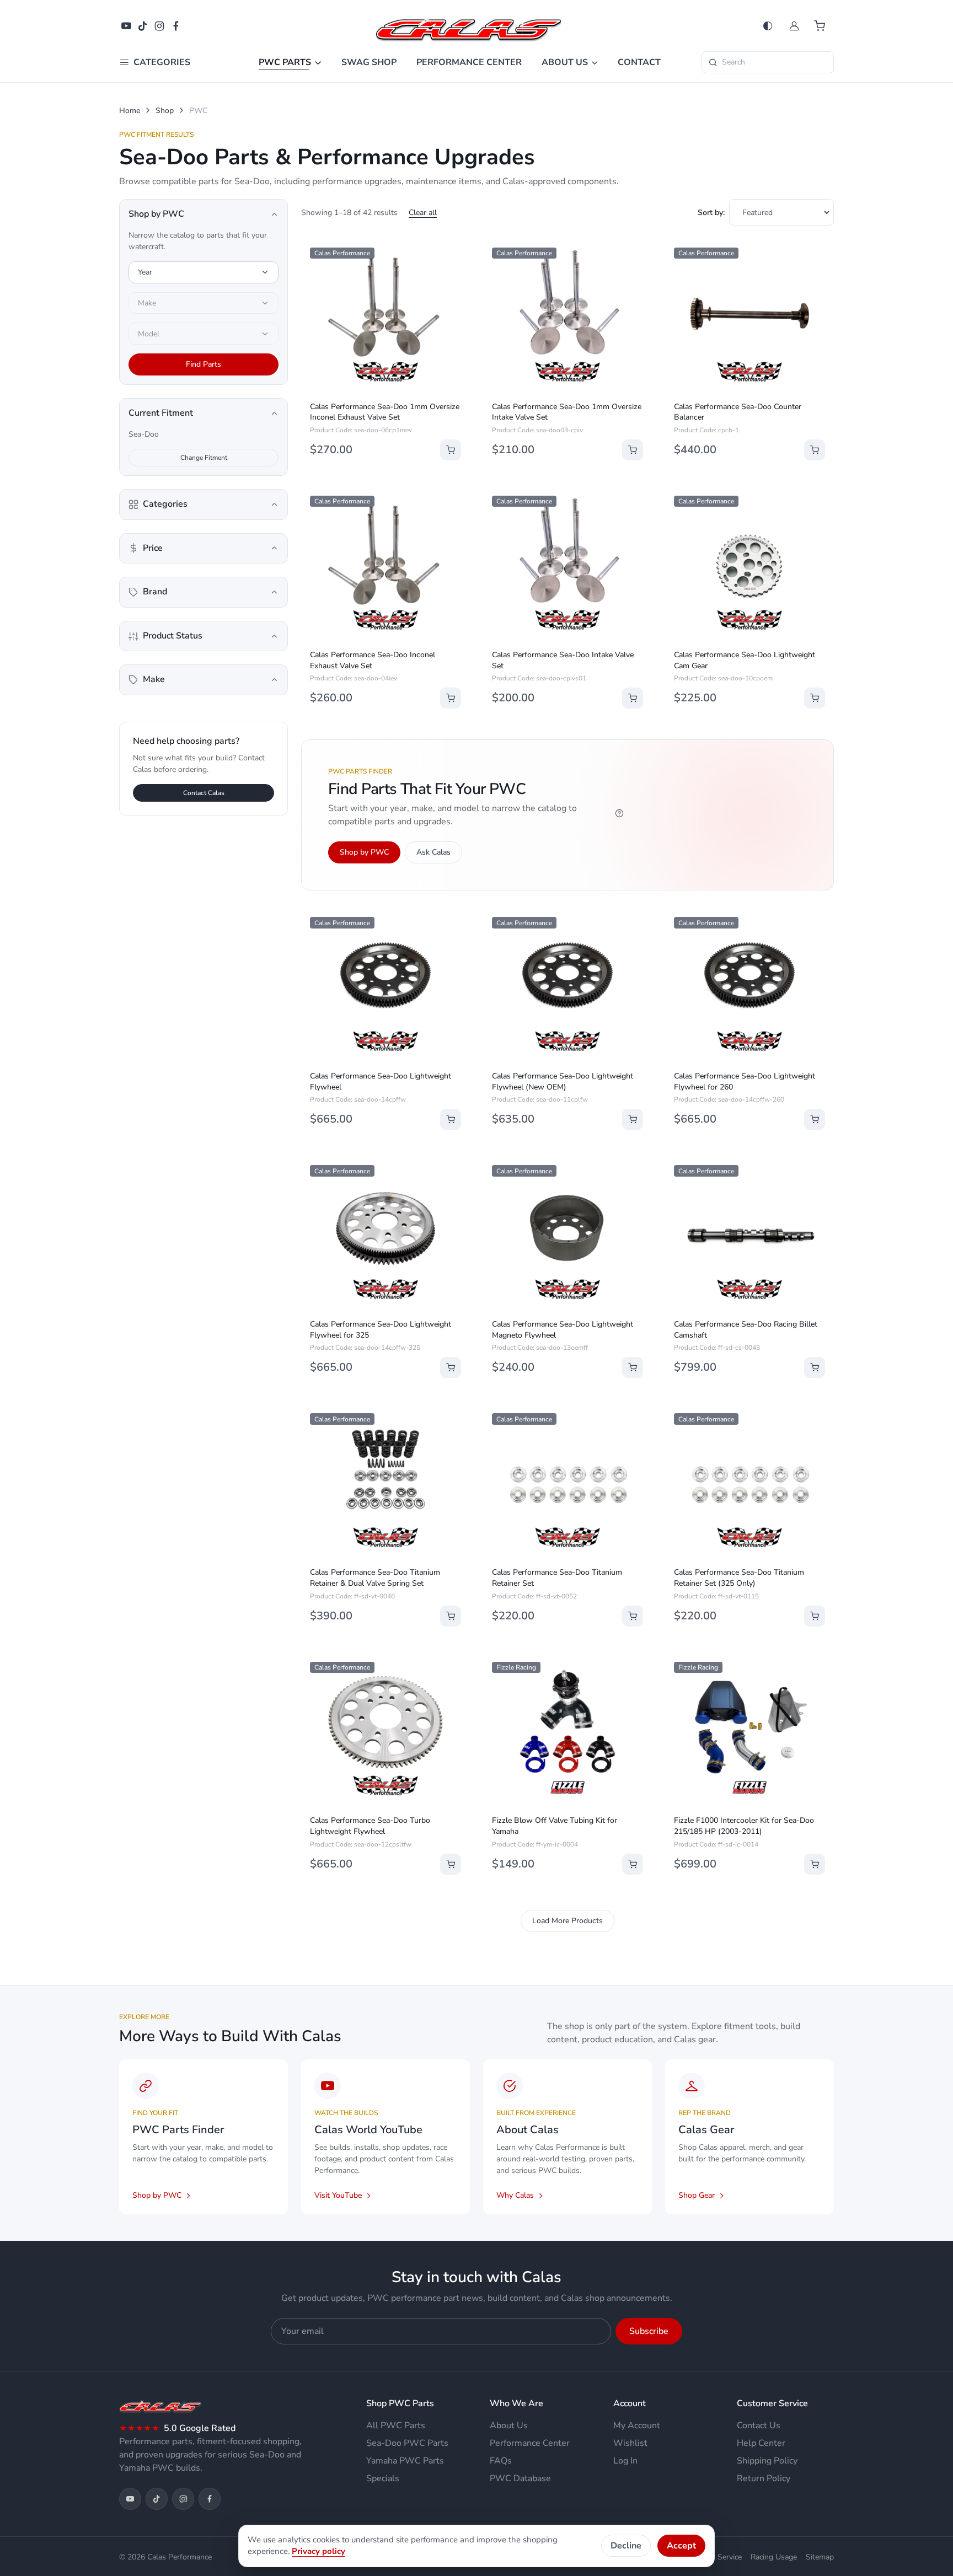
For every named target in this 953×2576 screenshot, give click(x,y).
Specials (383, 2478)
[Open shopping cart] (821, 26)
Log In (625, 2461)
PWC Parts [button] (285, 62)
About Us (509, 2425)
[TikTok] (143, 26)
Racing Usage (774, 2557)
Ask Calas (433, 852)
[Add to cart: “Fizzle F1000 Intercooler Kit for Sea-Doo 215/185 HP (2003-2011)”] (815, 1864)
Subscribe (649, 2331)
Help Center (761, 2443)
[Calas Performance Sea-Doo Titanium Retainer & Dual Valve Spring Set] (386, 1483)
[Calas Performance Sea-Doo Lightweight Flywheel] (386, 987)
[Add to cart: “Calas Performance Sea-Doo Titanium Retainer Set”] (633, 1616)
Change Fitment (204, 458)
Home (130, 111)
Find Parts (204, 364)
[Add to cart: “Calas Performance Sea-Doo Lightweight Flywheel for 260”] (815, 1119)
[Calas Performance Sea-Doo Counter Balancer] (749, 318)
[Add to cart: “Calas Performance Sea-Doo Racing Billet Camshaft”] (815, 1367)
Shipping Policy (767, 2461)
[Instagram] (159, 26)
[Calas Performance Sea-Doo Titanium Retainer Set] (567, 1483)
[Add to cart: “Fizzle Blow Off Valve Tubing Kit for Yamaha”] (633, 1864)
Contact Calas (204, 793)
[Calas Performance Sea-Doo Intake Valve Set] (567, 566)
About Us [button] (565, 62)
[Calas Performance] (469, 25)
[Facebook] (176, 26)
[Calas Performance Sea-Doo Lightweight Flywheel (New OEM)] (567, 987)
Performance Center (469, 62)
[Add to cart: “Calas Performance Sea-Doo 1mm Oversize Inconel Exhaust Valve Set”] (451, 450)
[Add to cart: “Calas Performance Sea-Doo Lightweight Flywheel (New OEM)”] (633, 1119)
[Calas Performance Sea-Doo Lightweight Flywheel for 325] (386, 1235)
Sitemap (820, 2557)
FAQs (501, 2461)
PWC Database (520, 2478)
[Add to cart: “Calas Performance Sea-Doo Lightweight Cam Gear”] (815, 698)
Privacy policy (318, 2551)
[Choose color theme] (768, 26)
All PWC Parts (396, 2425)
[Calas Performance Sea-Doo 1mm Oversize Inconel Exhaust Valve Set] (386, 318)
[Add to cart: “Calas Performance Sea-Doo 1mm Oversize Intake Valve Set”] (633, 450)
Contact (639, 62)
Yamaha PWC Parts (405, 2461)
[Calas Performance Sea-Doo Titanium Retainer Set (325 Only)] (749, 1483)
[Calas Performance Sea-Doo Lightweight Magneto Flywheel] (567, 1235)
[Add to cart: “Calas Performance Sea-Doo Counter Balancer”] (815, 450)
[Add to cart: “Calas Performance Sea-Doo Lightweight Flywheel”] (451, 1119)
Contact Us (759, 2425)
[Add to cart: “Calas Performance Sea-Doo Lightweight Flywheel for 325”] (451, 1367)
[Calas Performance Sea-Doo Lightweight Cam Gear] (749, 566)
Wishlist (630, 2443)
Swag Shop (369, 62)
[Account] (794, 26)
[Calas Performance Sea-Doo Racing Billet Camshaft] (749, 1235)
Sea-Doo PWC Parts (407, 2443)
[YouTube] (126, 26)
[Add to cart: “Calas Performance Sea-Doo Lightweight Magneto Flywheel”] (633, 1367)
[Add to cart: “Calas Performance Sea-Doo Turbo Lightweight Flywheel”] (451, 1864)
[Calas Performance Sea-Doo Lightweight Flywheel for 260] (749, 987)
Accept (681, 2546)
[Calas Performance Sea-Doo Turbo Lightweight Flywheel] (386, 1732)
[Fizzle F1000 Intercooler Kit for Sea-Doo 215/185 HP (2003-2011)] (749, 1732)
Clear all (423, 213)
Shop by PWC (364, 852)
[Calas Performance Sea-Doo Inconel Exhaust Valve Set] (386, 566)
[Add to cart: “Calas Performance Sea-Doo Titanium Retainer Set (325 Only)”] (815, 1616)
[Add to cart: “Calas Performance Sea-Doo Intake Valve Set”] (633, 698)
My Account (637, 2425)
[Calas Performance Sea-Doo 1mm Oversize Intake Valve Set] (567, 318)
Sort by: (711, 213)
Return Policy (764, 2478)
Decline (626, 2546)
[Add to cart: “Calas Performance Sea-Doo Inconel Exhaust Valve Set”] (451, 698)
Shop (165, 111)
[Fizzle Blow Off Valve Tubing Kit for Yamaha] (567, 1732)
